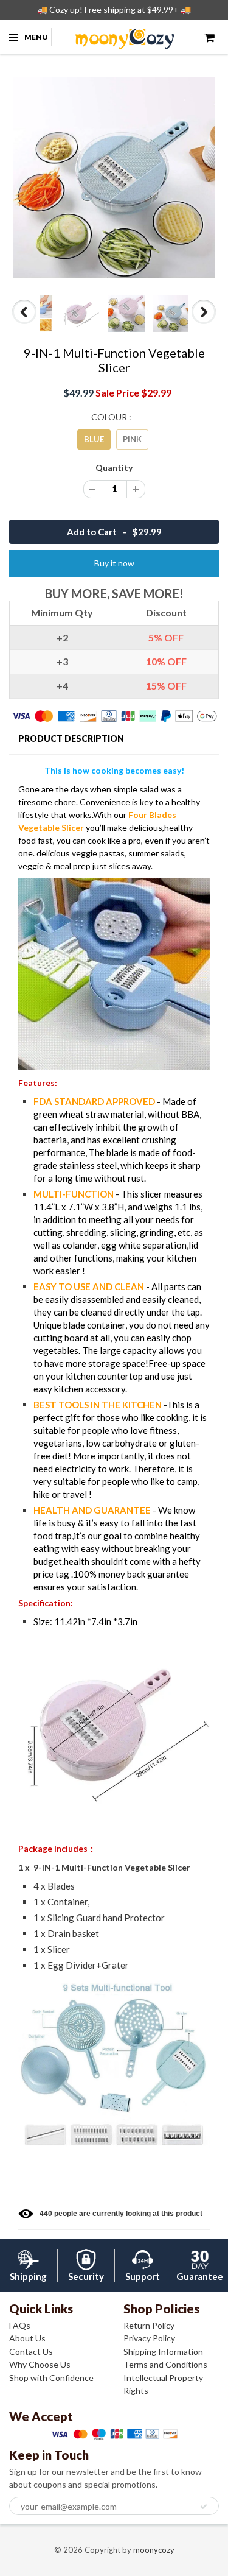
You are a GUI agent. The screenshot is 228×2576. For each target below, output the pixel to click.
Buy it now (114, 563)
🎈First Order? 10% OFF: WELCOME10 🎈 (114, 9)
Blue (94, 439)
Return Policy (149, 2325)
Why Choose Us (40, 2364)
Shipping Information (163, 2352)
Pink (132, 439)
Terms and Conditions (165, 2364)
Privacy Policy (149, 2338)
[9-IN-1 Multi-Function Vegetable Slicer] (114, 178)
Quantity (114, 468)
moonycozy (154, 2550)
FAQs (20, 2325)
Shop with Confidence (51, 2378)
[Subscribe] (204, 2507)
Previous (25, 323)
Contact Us (31, 2352)
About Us (27, 2338)
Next (204, 323)
